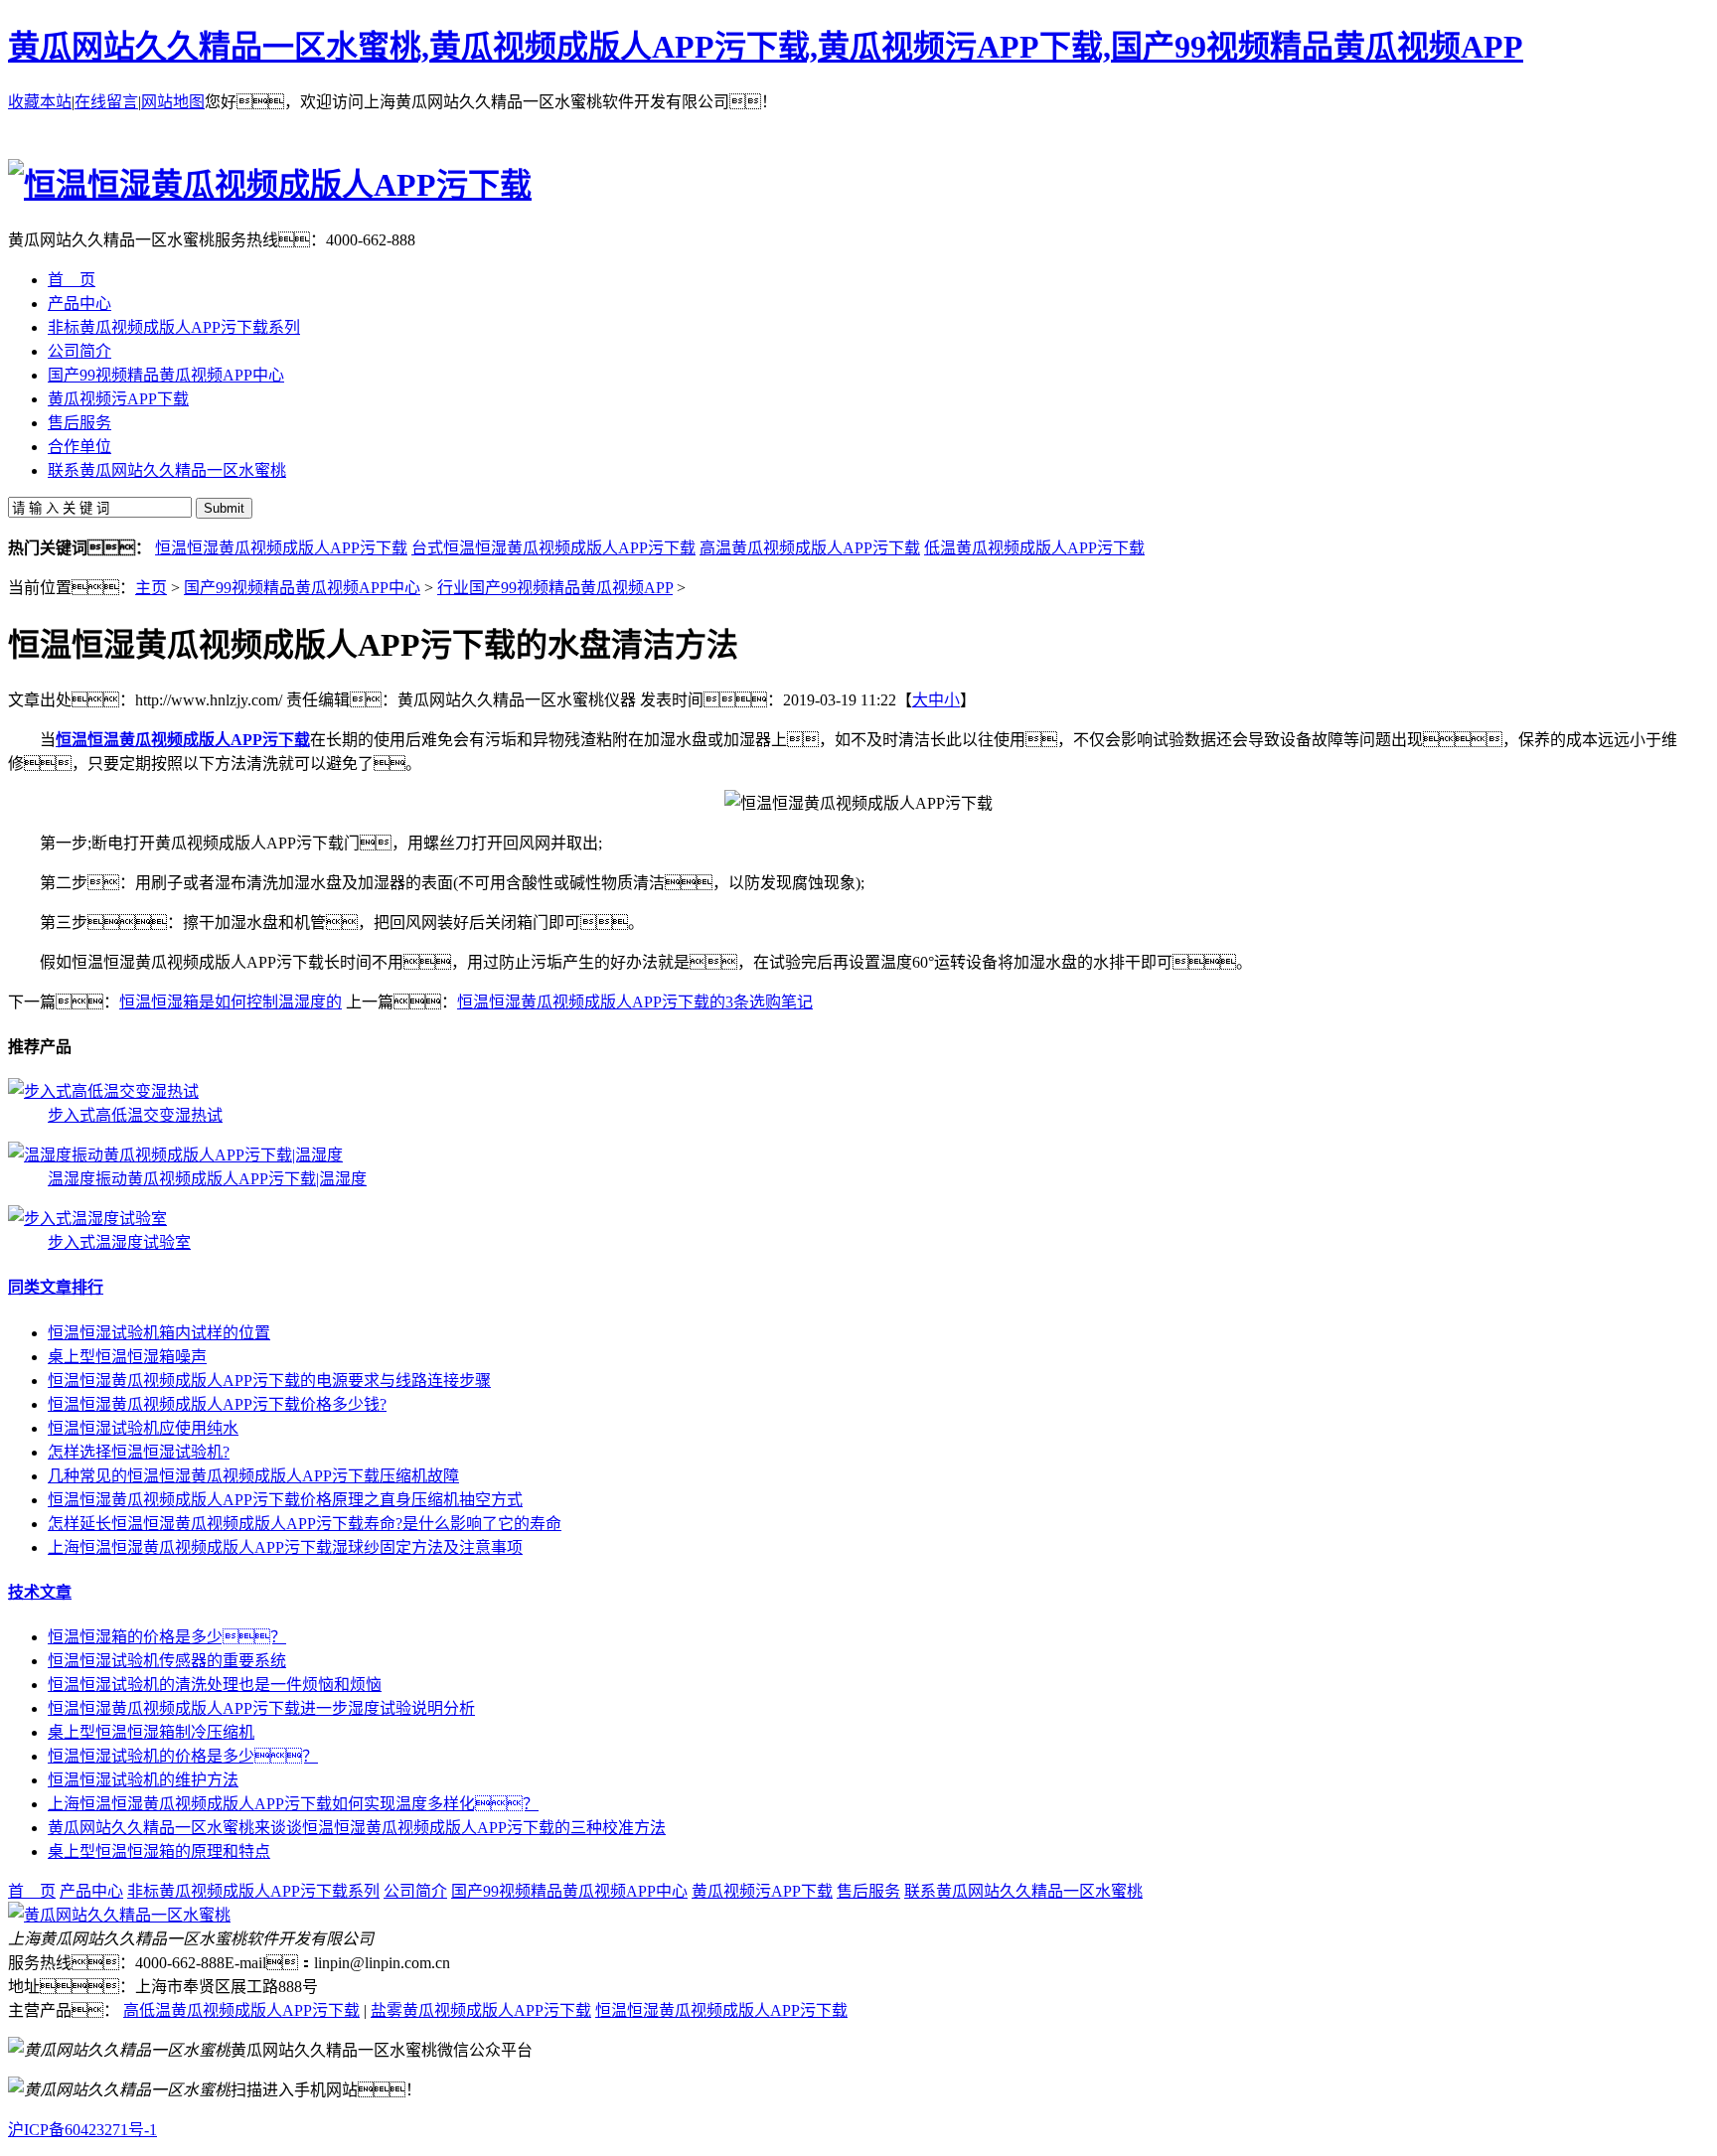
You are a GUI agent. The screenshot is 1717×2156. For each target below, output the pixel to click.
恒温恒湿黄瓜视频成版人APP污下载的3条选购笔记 (635, 1002)
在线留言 (106, 102)
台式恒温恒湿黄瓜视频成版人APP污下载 (553, 548)
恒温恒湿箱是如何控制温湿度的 (231, 1002)
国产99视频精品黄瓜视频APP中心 (302, 588)
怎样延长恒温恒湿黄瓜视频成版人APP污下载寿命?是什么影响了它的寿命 (305, 1524)
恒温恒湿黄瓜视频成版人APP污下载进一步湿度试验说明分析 (261, 1708)
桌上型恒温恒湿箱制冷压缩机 (151, 1732)
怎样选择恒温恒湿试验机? (139, 1452)
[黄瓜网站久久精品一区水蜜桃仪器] (119, 1915)
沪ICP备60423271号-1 (82, 2130)
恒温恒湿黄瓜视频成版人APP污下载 (281, 548)
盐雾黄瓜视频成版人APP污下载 (481, 2010)
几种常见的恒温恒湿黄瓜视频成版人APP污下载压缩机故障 (253, 1476)
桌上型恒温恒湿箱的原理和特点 (159, 1851)
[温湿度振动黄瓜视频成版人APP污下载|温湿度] (175, 1155)
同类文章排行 (56, 1287)
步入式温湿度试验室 (119, 1242)
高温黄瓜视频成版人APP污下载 (810, 548)
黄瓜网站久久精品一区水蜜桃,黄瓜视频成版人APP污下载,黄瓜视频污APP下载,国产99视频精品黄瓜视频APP (766, 47)
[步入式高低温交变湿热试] (103, 1091)
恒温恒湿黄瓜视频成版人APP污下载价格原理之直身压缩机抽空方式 (285, 1500)
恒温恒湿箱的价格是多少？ (167, 1637)
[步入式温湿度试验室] (87, 1219)
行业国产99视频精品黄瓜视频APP (555, 588)
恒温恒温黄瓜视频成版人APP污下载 (183, 740)
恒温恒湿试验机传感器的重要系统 (167, 1661)
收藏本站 (40, 102)
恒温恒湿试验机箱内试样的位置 (159, 1333)
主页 (151, 588)
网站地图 (173, 102)
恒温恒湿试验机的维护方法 (143, 1780)
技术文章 (40, 1592)
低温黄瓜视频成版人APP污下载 (1034, 548)
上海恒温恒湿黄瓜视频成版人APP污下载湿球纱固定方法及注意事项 (285, 1547)
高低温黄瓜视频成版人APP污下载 (241, 2010)
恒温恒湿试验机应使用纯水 (143, 1428)
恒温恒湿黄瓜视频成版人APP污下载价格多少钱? (217, 1404)
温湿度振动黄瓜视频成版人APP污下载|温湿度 (207, 1179)
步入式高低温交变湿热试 (135, 1115)
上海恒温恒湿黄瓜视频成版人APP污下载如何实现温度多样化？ (293, 1804)
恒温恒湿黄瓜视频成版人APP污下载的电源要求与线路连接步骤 (269, 1381)
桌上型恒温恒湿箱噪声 (127, 1357)
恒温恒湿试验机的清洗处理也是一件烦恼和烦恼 (215, 1685)
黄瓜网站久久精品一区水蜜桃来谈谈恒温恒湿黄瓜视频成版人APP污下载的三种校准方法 (357, 1828)
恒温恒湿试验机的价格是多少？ (183, 1756)
